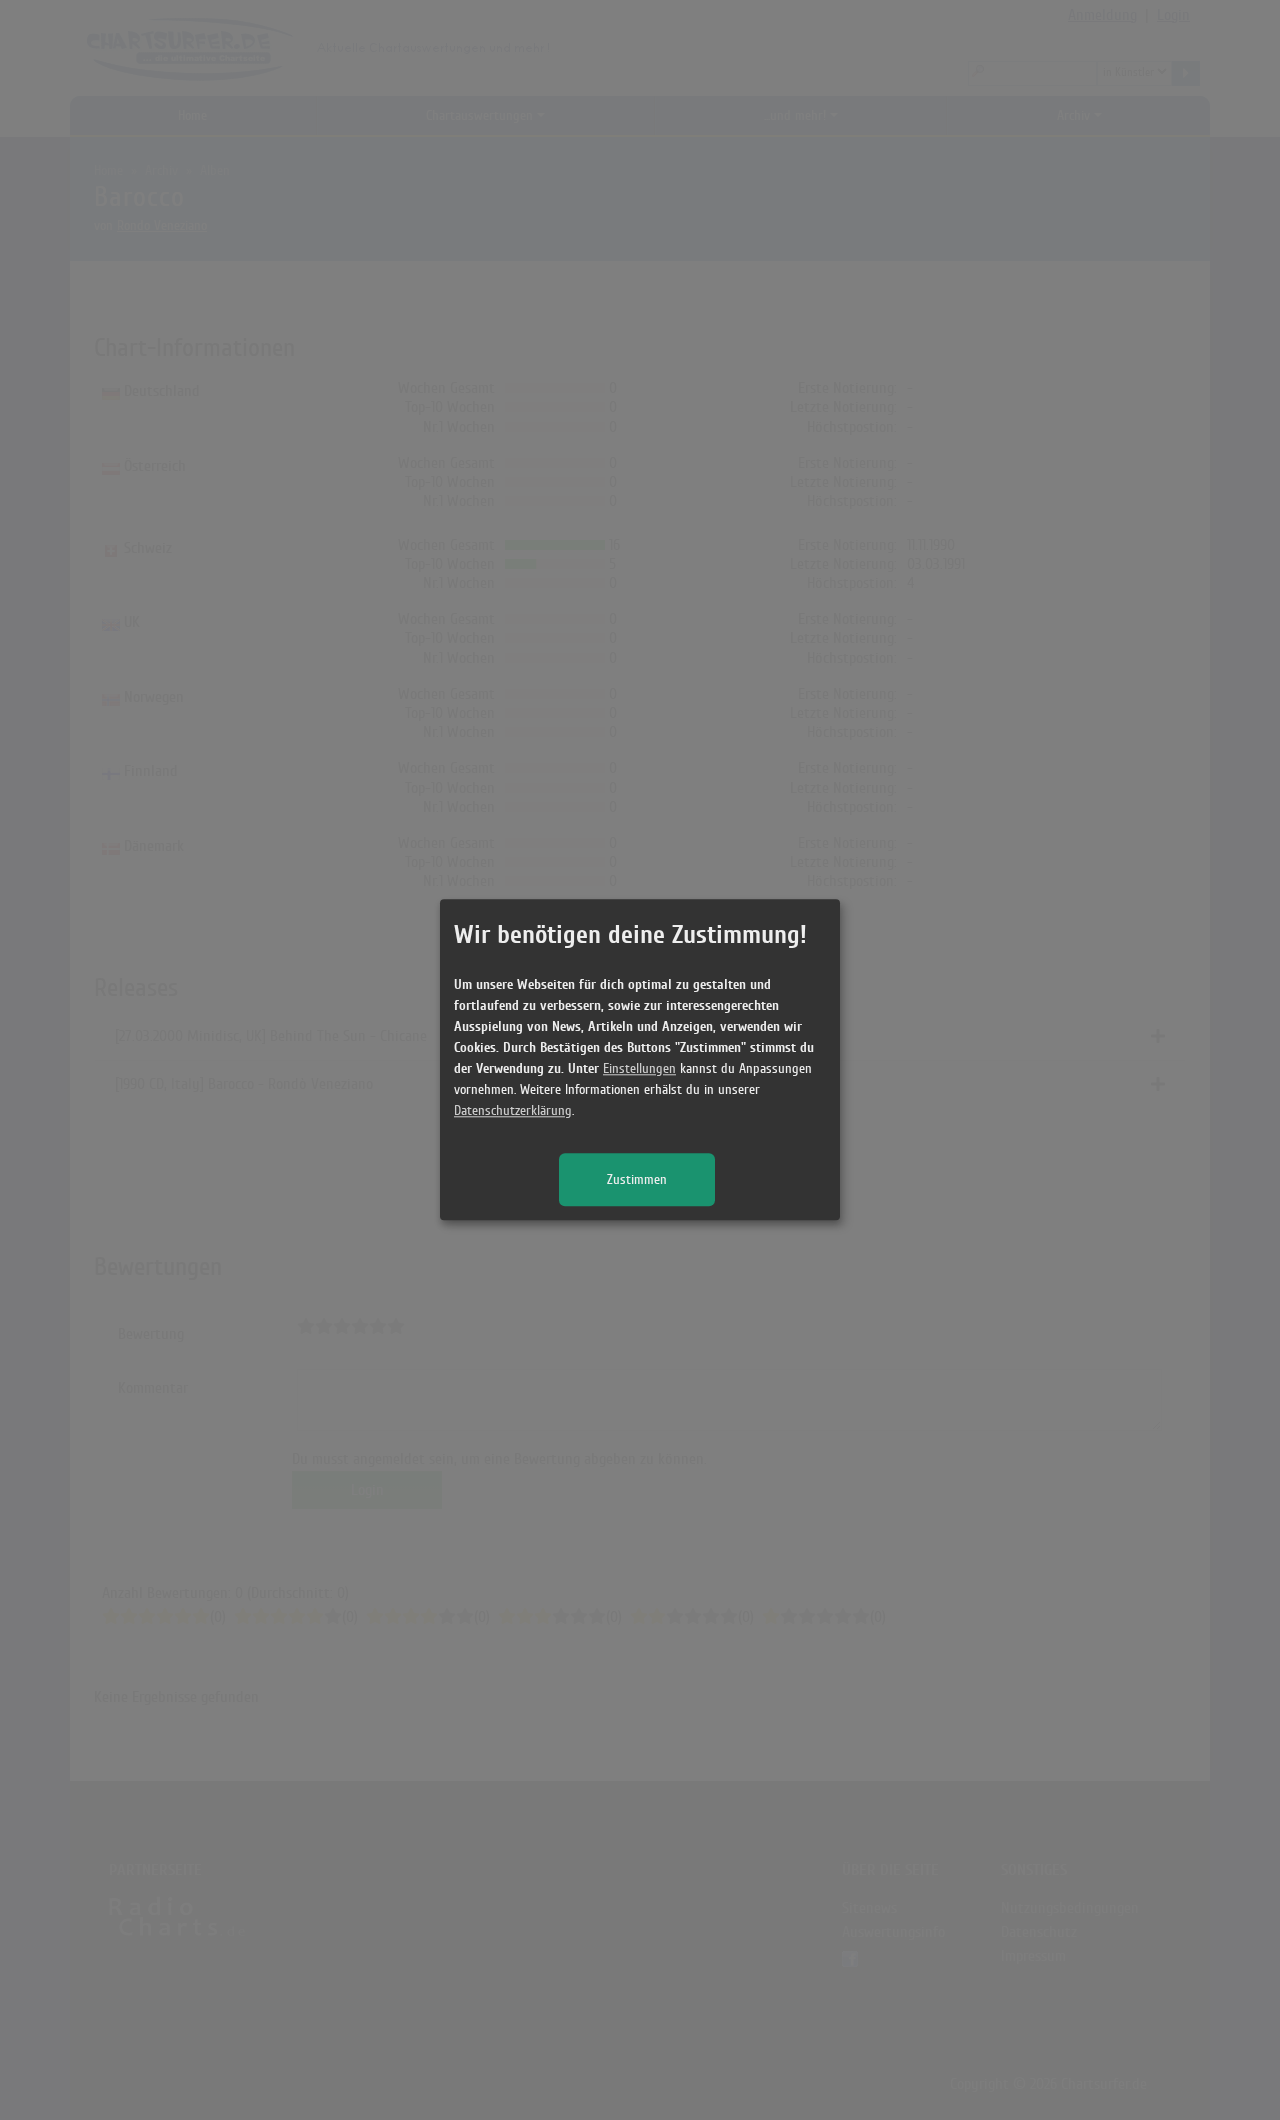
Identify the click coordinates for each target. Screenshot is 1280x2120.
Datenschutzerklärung (513, 1111)
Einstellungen (639, 1069)
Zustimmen (637, 1180)
